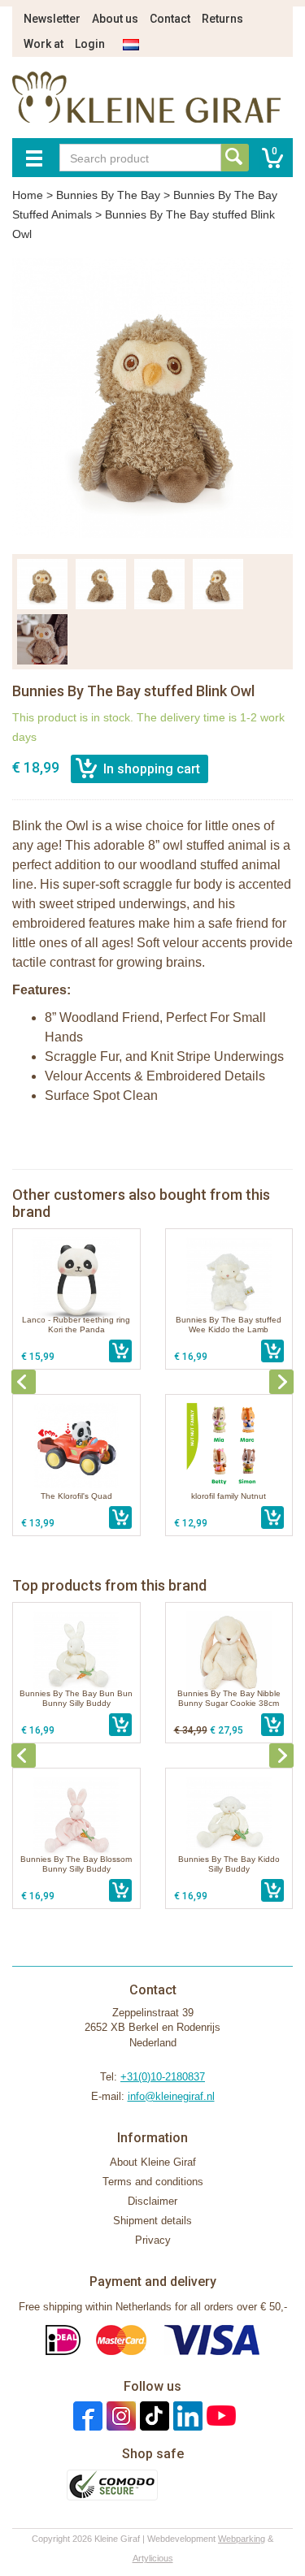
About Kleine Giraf (153, 2162)
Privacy (153, 2240)
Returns (222, 19)
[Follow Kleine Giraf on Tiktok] (152, 2416)
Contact (170, 19)
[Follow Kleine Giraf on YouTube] (219, 2416)
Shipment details (152, 2221)
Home (28, 195)
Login (90, 44)
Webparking (242, 2539)
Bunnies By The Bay (108, 195)
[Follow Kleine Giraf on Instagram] (119, 2416)
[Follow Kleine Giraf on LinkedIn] (186, 2416)
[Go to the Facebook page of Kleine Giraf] (86, 2416)
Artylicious (153, 2558)
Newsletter (52, 19)
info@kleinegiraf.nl (171, 2096)
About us (115, 19)
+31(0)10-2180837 (163, 2077)
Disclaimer (152, 2201)
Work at (44, 44)
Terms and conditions (153, 2182)
